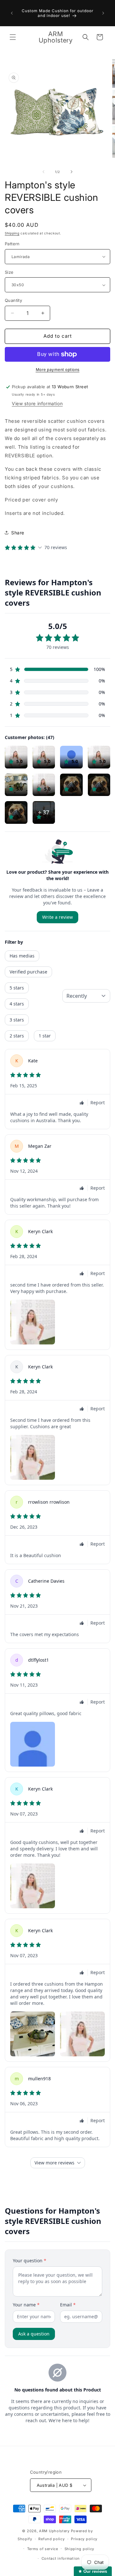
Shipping (12, 233)
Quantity (13, 300)
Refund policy (51, 2539)
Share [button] (18, 533)
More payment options (58, 370)
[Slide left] (43, 172)
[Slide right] (72, 172)
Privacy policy (84, 2539)
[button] (13, 37)
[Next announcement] (103, 13)
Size (9, 272)
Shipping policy (80, 2549)
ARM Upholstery (54, 2531)
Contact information (61, 2558)
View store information (37, 403)
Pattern (12, 244)
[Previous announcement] (12, 13)
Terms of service (43, 2549)
